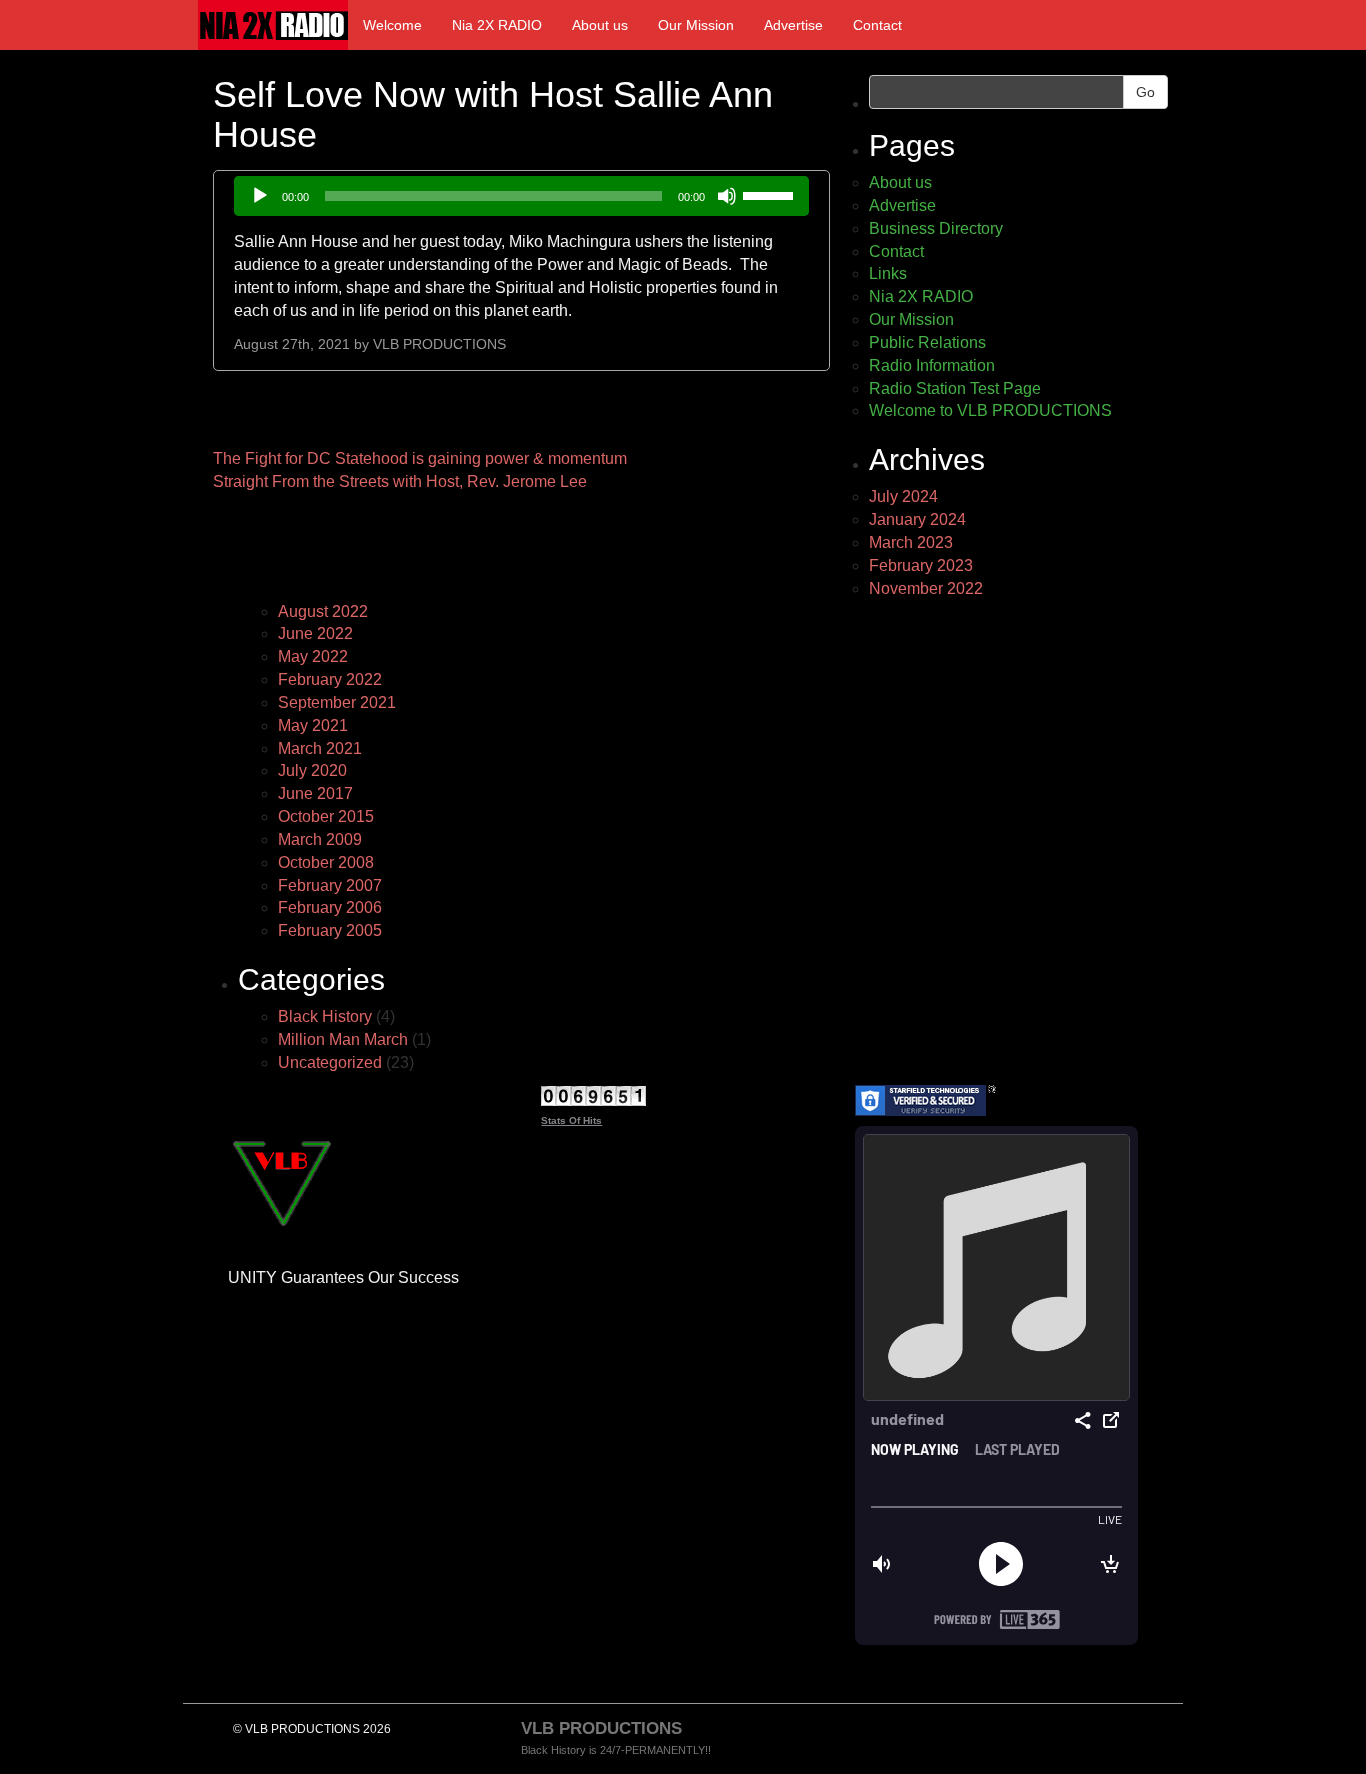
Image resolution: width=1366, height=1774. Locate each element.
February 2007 (330, 885)
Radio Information (932, 365)
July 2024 (903, 496)
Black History (325, 1016)
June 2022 (315, 633)
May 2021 (313, 725)
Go (1145, 92)
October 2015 (326, 816)
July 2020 (312, 770)
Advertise (793, 25)
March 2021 (320, 748)
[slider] (771, 194)
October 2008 (326, 862)
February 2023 (921, 565)
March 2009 (320, 839)
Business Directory (936, 228)
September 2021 (337, 702)
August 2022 (323, 611)
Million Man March (343, 1039)
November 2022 (926, 588)
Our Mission (696, 25)
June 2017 (315, 793)
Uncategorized (330, 1062)
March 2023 (911, 542)
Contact (877, 25)
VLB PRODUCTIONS (439, 344)
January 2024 (917, 519)
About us (600, 25)
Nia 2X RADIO (497, 25)
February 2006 (330, 907)
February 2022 (330, 679)
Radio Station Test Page (955, 388)
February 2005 (330, 930)
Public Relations (927, 342)
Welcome (392, 25)
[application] (521, 196)
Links (888, 273)
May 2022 (313, 656)
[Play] (260, 196)
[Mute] (727, 196)
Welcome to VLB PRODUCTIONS (990, 410)
